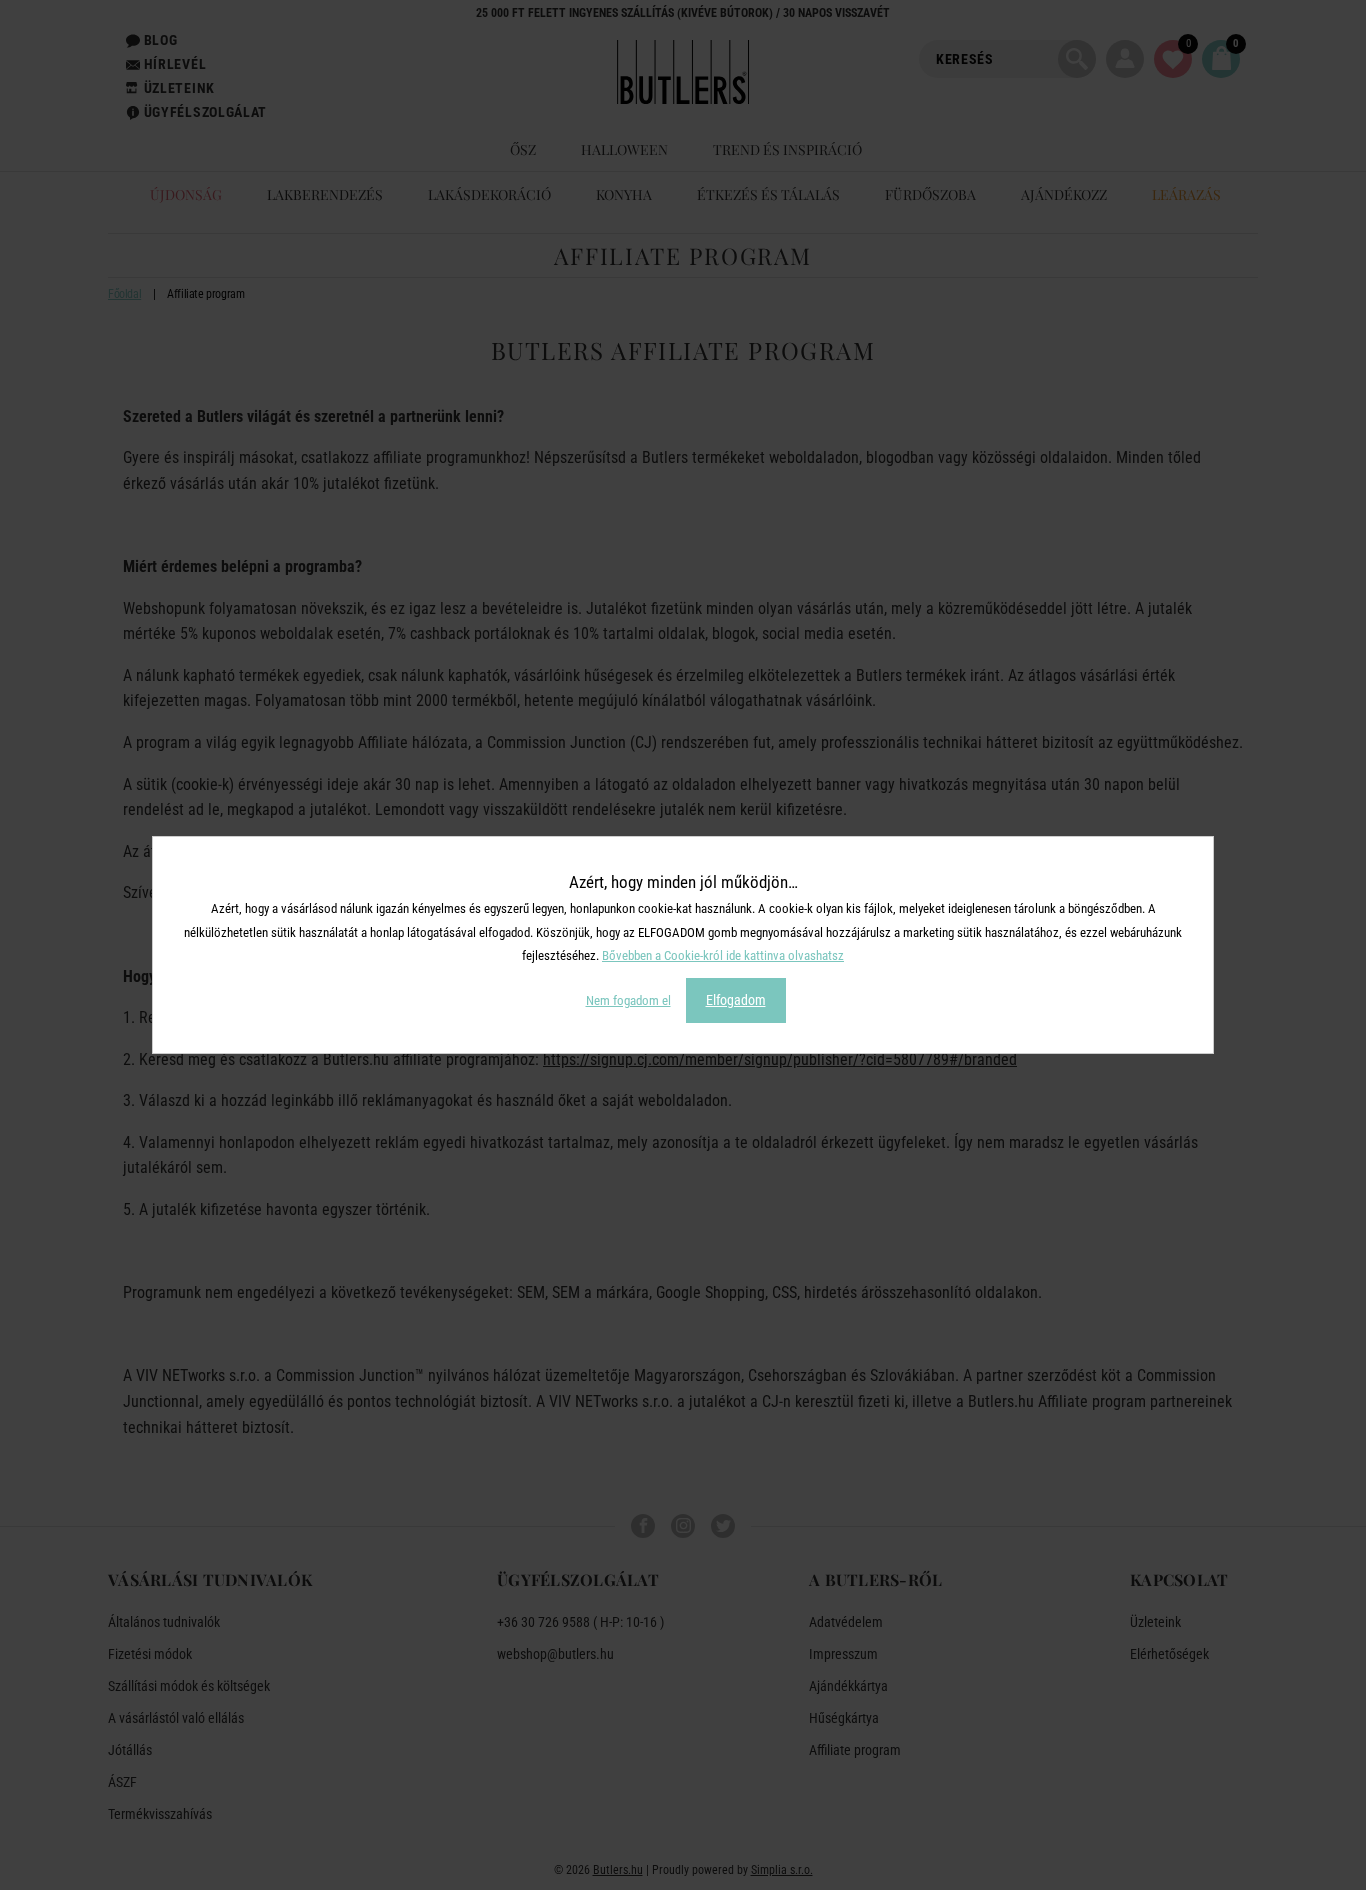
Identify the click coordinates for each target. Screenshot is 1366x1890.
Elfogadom (736, 1000)
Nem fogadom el (628, 1000)
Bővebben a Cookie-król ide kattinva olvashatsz (723, 955)
